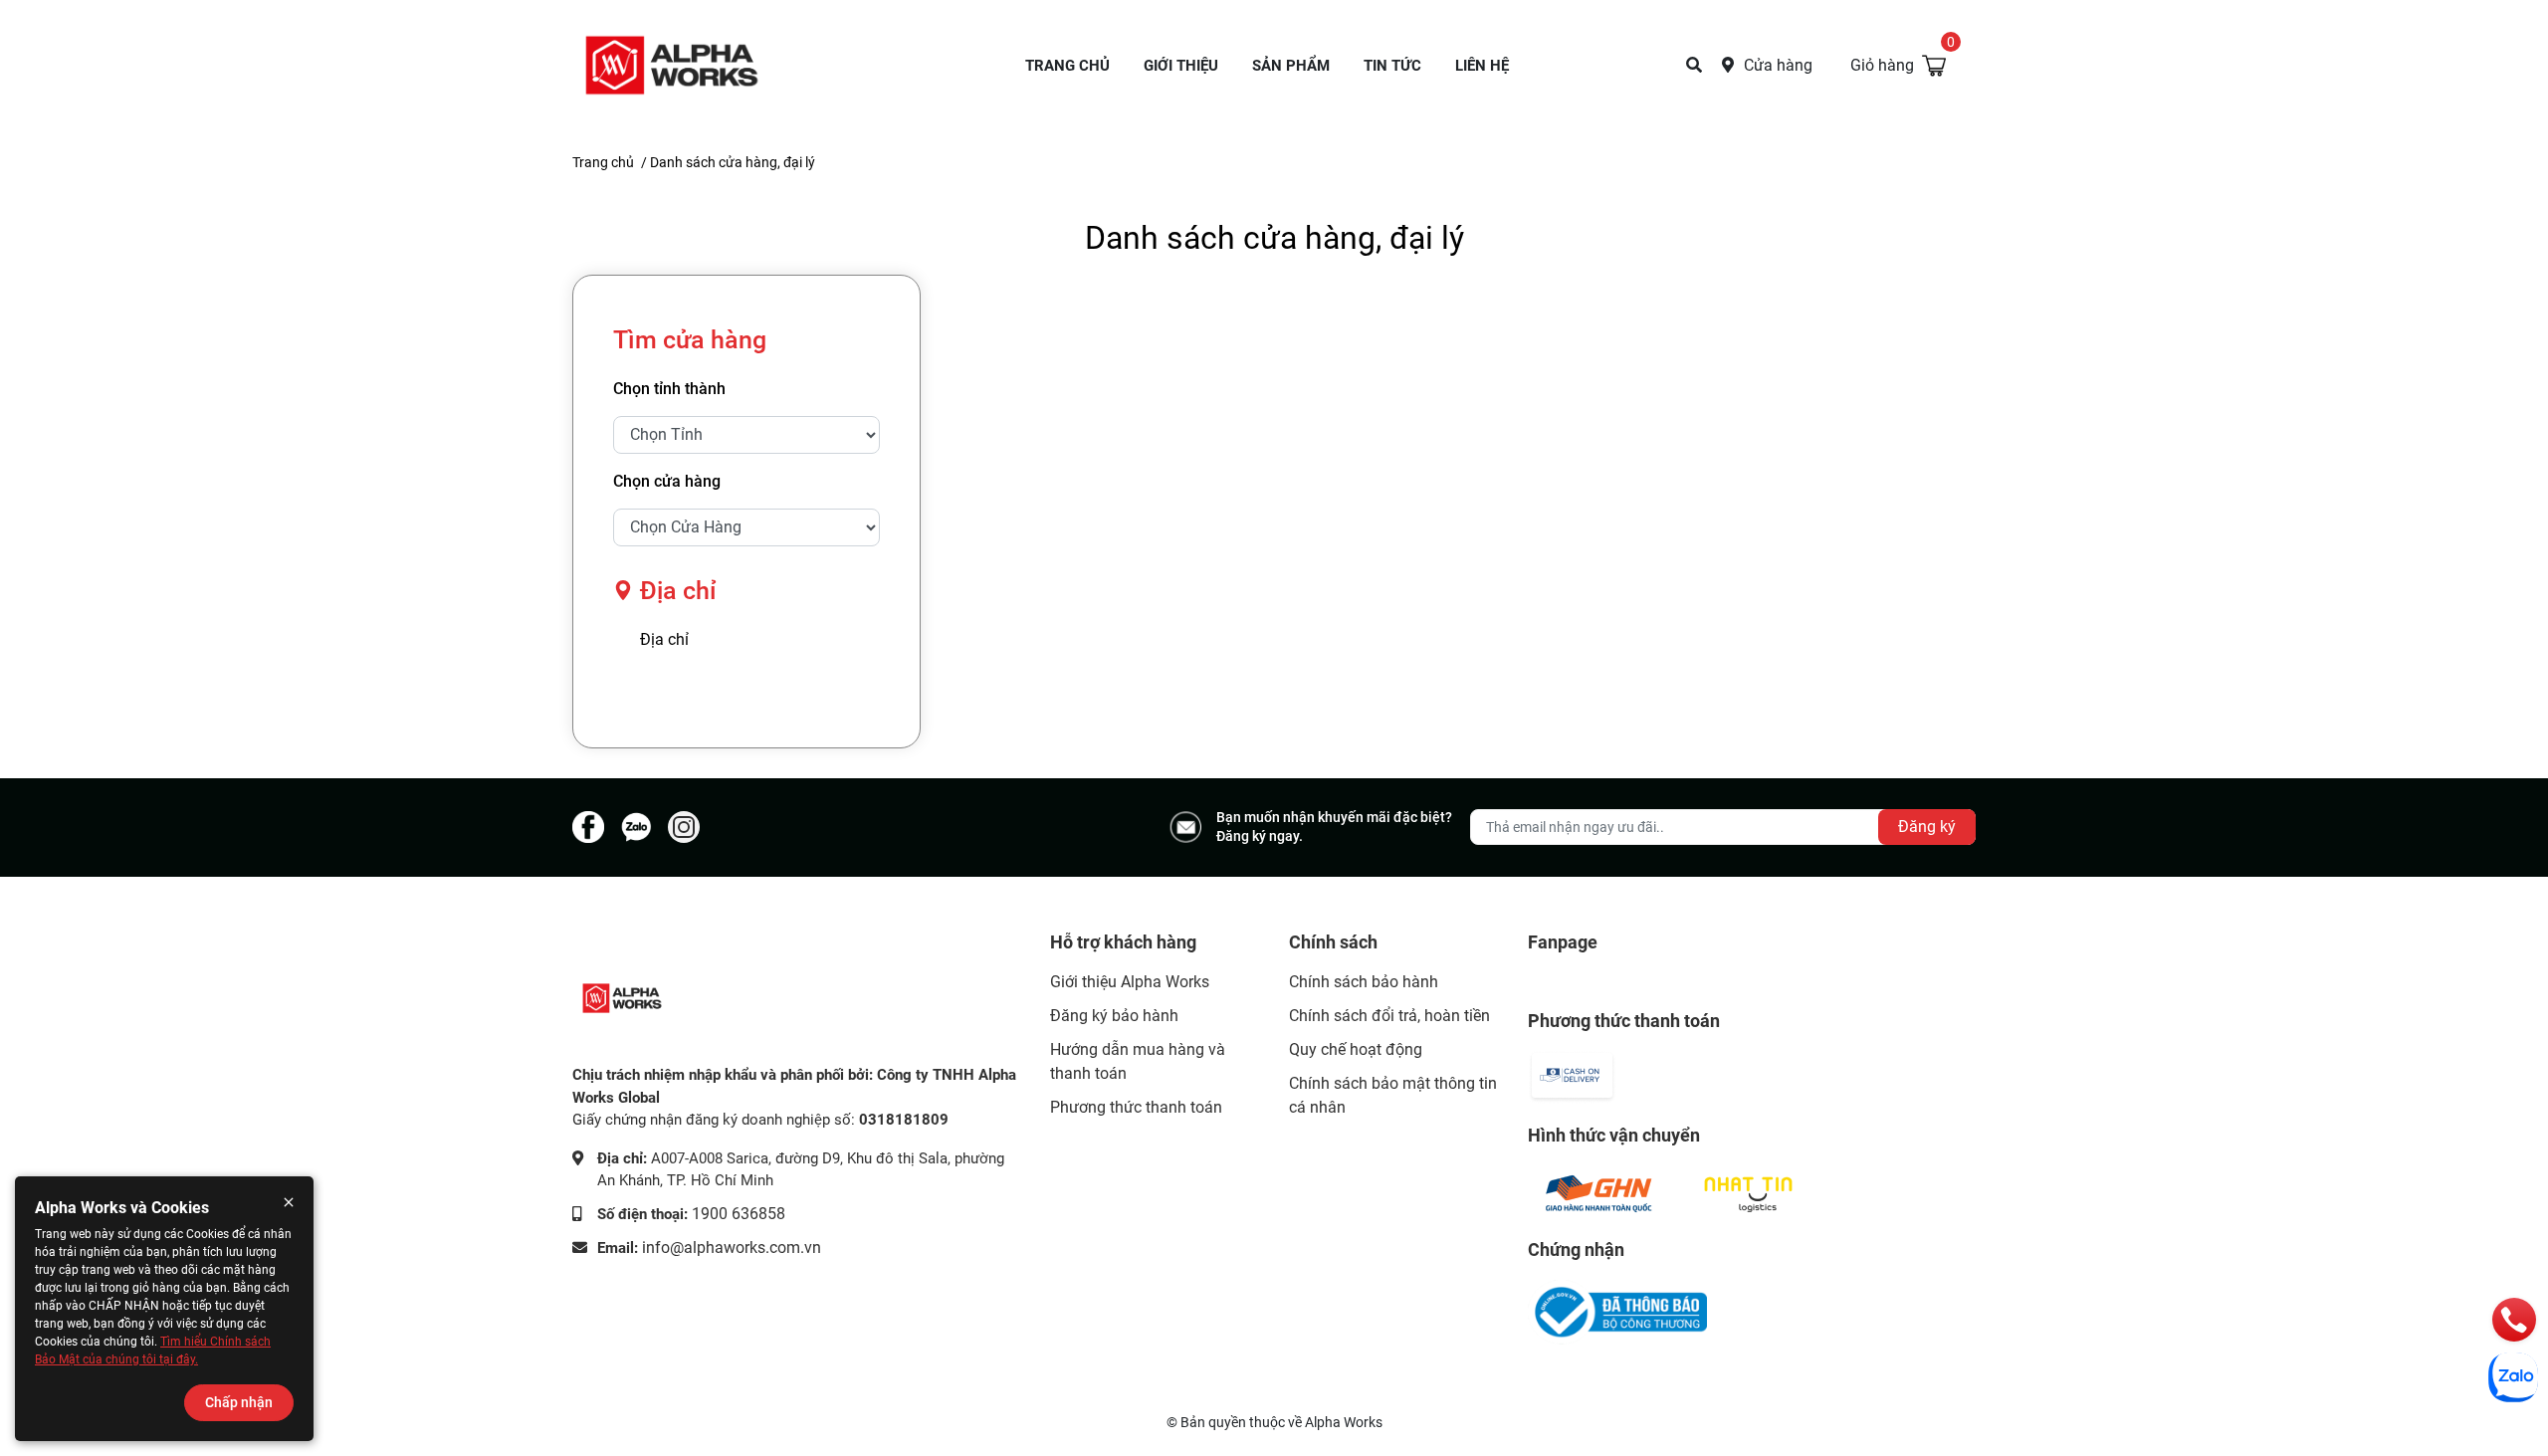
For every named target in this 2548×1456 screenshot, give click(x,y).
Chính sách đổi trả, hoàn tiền (1389, 1016)
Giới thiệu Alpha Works (1130, 982)
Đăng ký (1927, 827)
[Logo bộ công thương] (1617, 1312)
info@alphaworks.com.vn (732, 1248)
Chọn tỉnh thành (669, 389)
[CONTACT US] (1694, 65)
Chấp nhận (239, 1402)
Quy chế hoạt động (1356, 1049)
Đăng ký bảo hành (1114, 1016)
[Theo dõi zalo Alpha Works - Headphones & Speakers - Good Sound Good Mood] (636, 827)
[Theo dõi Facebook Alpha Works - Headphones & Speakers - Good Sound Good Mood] (588, 827)
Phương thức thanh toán (1136, 1107)
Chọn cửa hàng (667, 481)
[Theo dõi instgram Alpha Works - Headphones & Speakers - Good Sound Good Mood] (684, 827)
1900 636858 (739, 1214)
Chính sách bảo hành (1364, 982)
